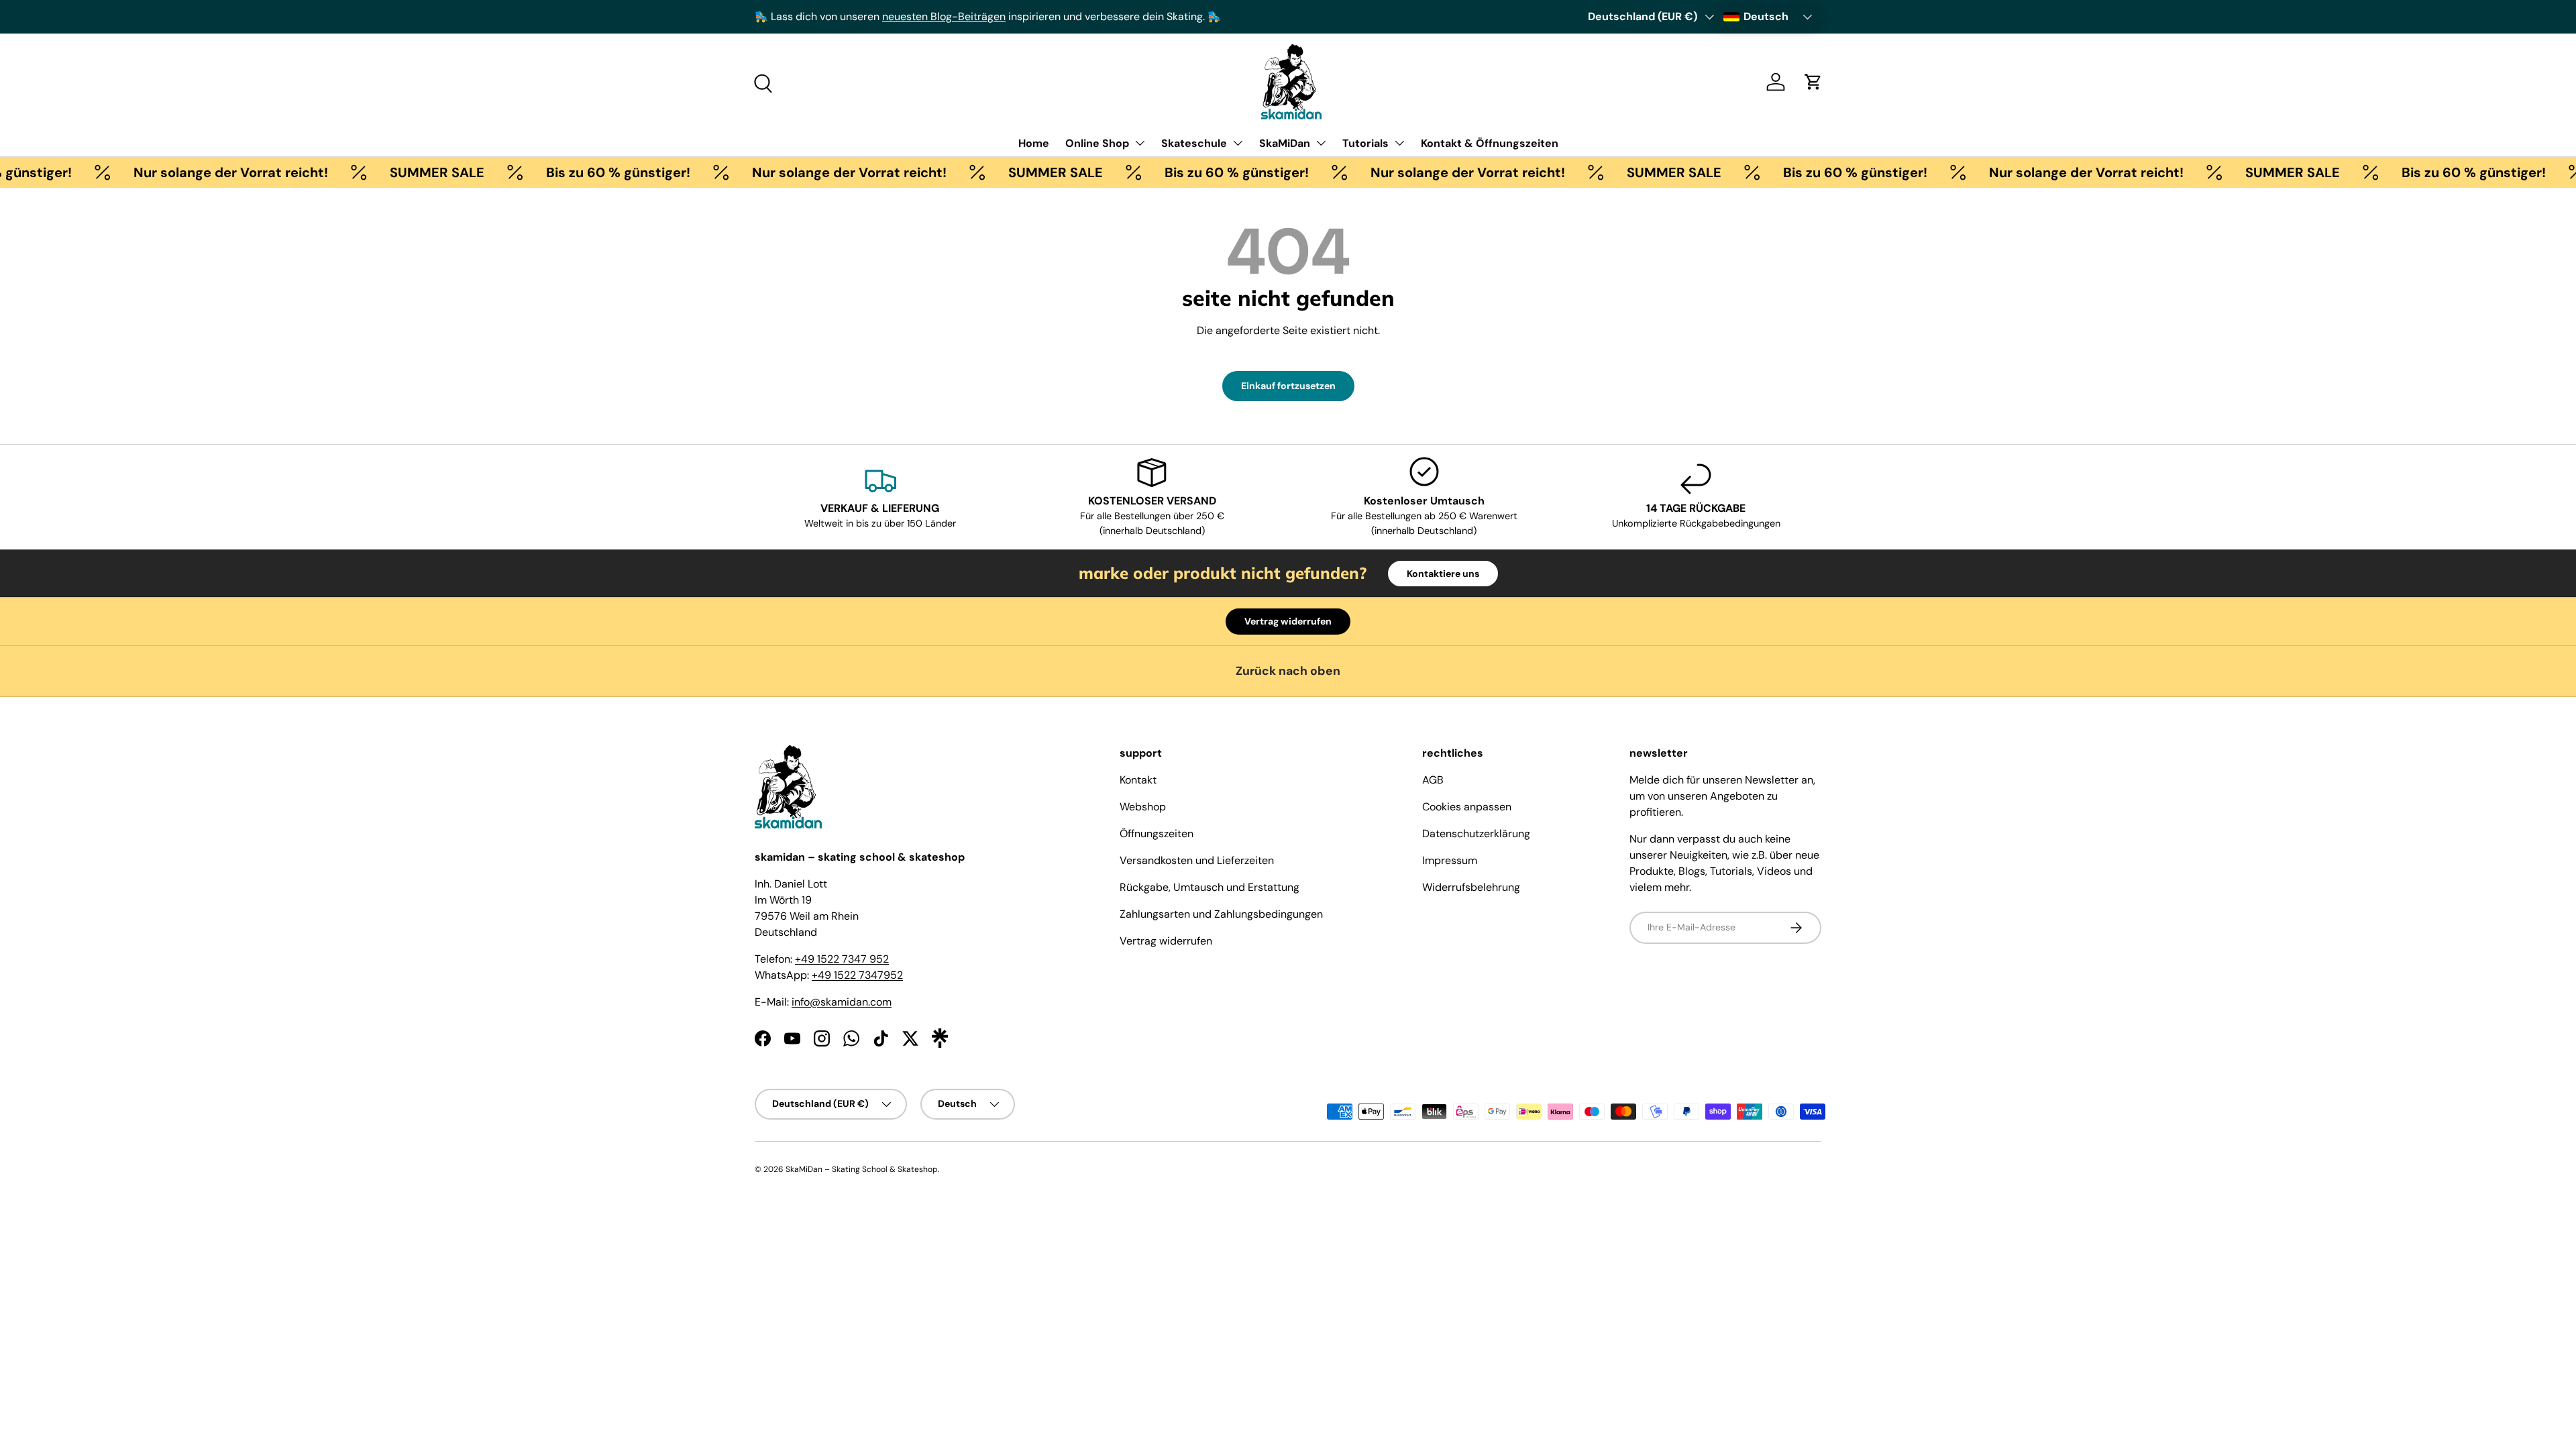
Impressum (1450, 860)
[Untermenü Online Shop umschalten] (1140, 143)
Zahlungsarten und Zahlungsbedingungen (1221, 914)
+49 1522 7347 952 (842, 959)
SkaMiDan (1285, 143)
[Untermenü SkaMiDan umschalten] (1321, 143)
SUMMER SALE (404, 172)
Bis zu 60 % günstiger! (585, 172)
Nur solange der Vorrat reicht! (197, 172)
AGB (1433, 780)
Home (1034, 143)
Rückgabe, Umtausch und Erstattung (1210, 887)
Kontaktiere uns (1443, 574)
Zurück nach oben (1288, 671)
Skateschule (1194, 143)
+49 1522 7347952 (857, 975)
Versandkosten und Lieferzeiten (1197, 860)
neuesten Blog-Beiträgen (944, 16)
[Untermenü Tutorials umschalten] (1399, 143)
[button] (1813, 82)
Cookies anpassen (1467, 807)
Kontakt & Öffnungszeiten (1490, 143)
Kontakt (1138, 780)
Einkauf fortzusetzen (1288, 386)
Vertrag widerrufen (1288, 621)
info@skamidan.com (842, 1002)
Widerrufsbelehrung (1471, 887)
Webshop (1143, 807)
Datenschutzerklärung (1476, 834)
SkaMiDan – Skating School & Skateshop (862, 1169)
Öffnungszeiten (1157, 834)
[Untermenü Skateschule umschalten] (1238, 143)
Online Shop (1097, 143)
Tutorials (1365, 143)
